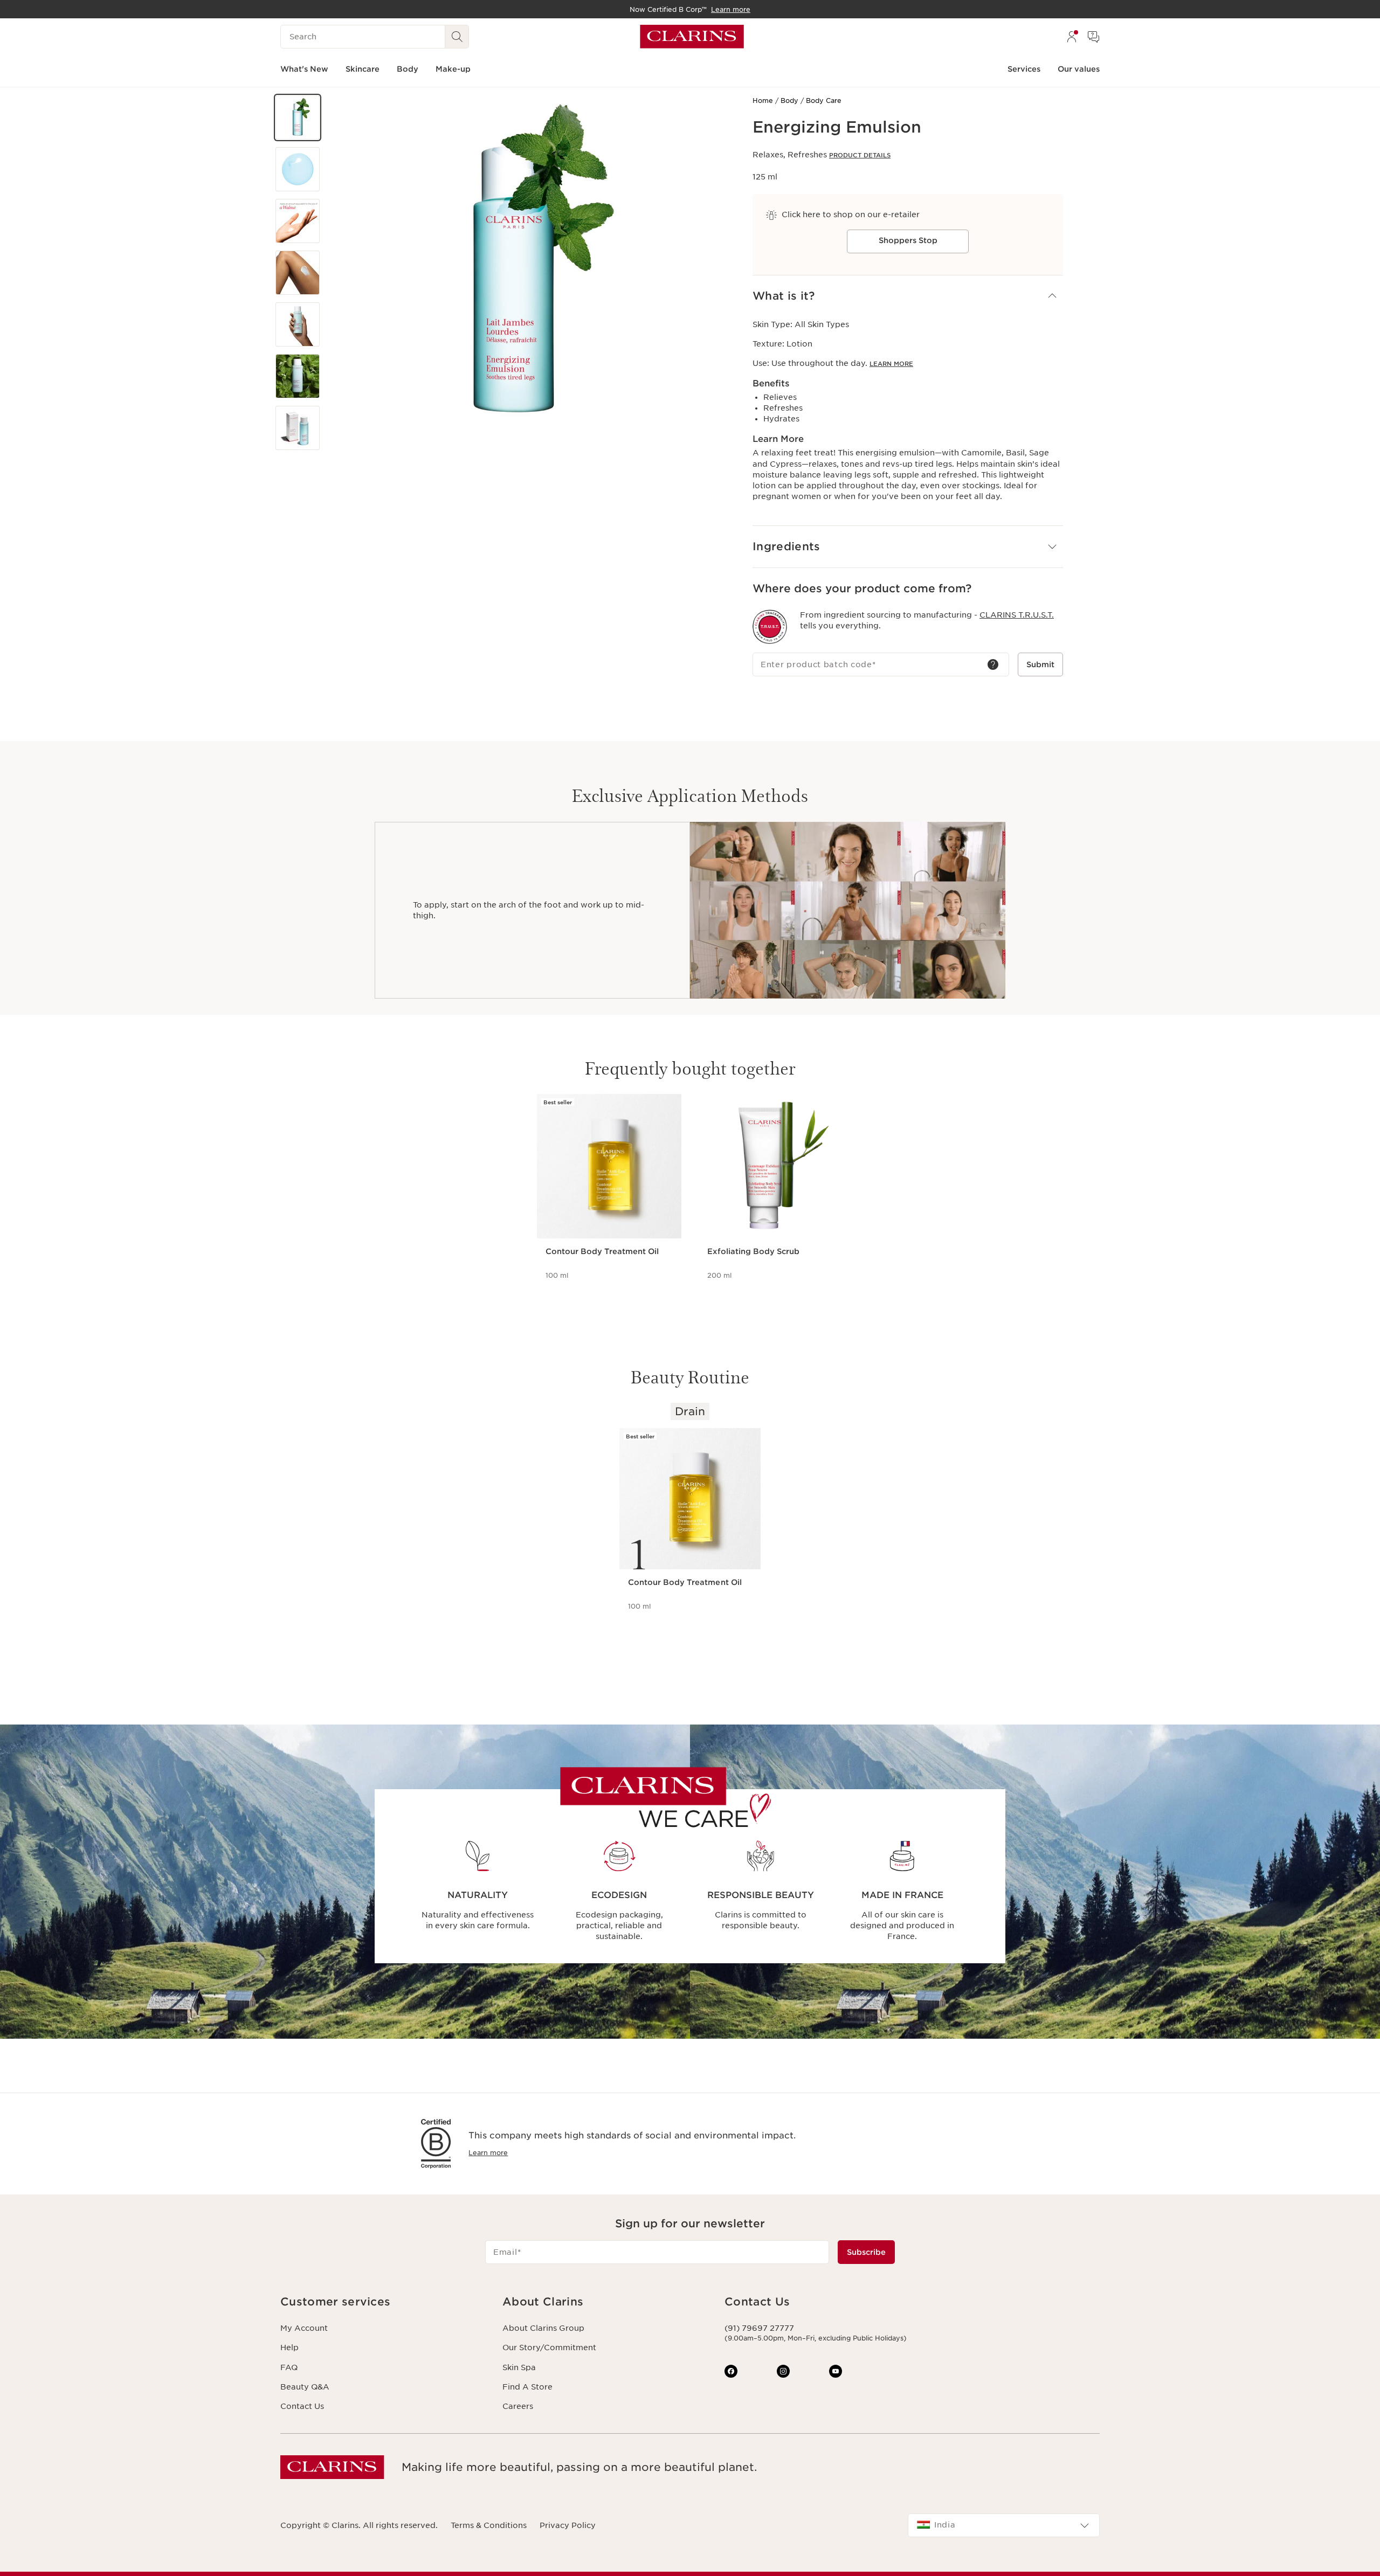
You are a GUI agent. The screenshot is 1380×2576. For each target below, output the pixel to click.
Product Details (860, 155)
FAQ (289, 2367)
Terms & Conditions (489, 2525)
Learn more (488, 2153)
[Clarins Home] (692, 37)
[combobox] (1004, 2525)
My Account (304, 2328)
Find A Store (527, 2387)
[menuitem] (1072, 37)
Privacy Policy (568, 2525)
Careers (518, 2406)
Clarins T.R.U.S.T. (1017, 615)
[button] (298, 117)
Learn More (891, 364)
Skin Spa (519, 2367)
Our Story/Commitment (549, 2348)
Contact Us (302, 2406)
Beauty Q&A (305, 2387)
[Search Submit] (457, 37)
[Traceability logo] (770, 627)
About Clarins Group (543, 2328)
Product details (576, 1290)
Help (289, 2348)
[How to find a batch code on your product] (993, 664)
